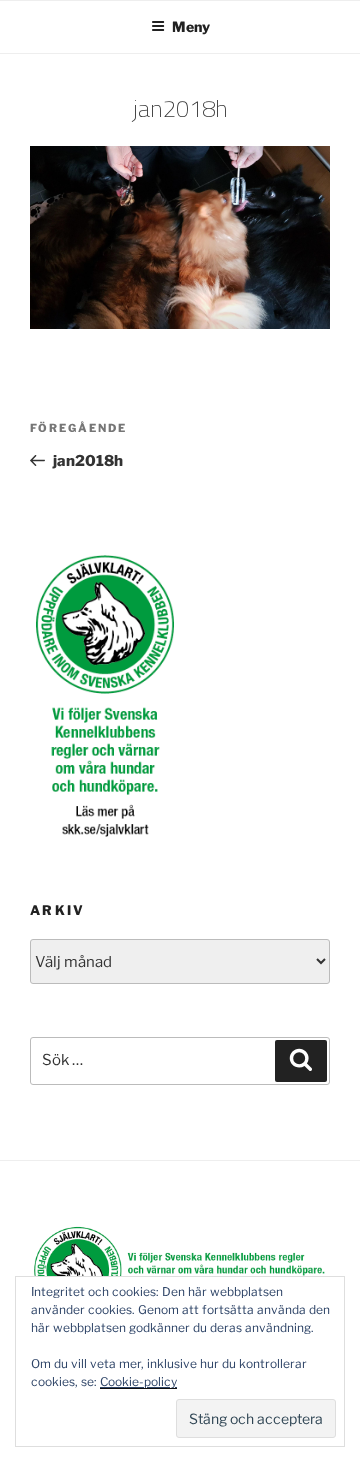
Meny (191, 26)
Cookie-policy (138, 1381)
